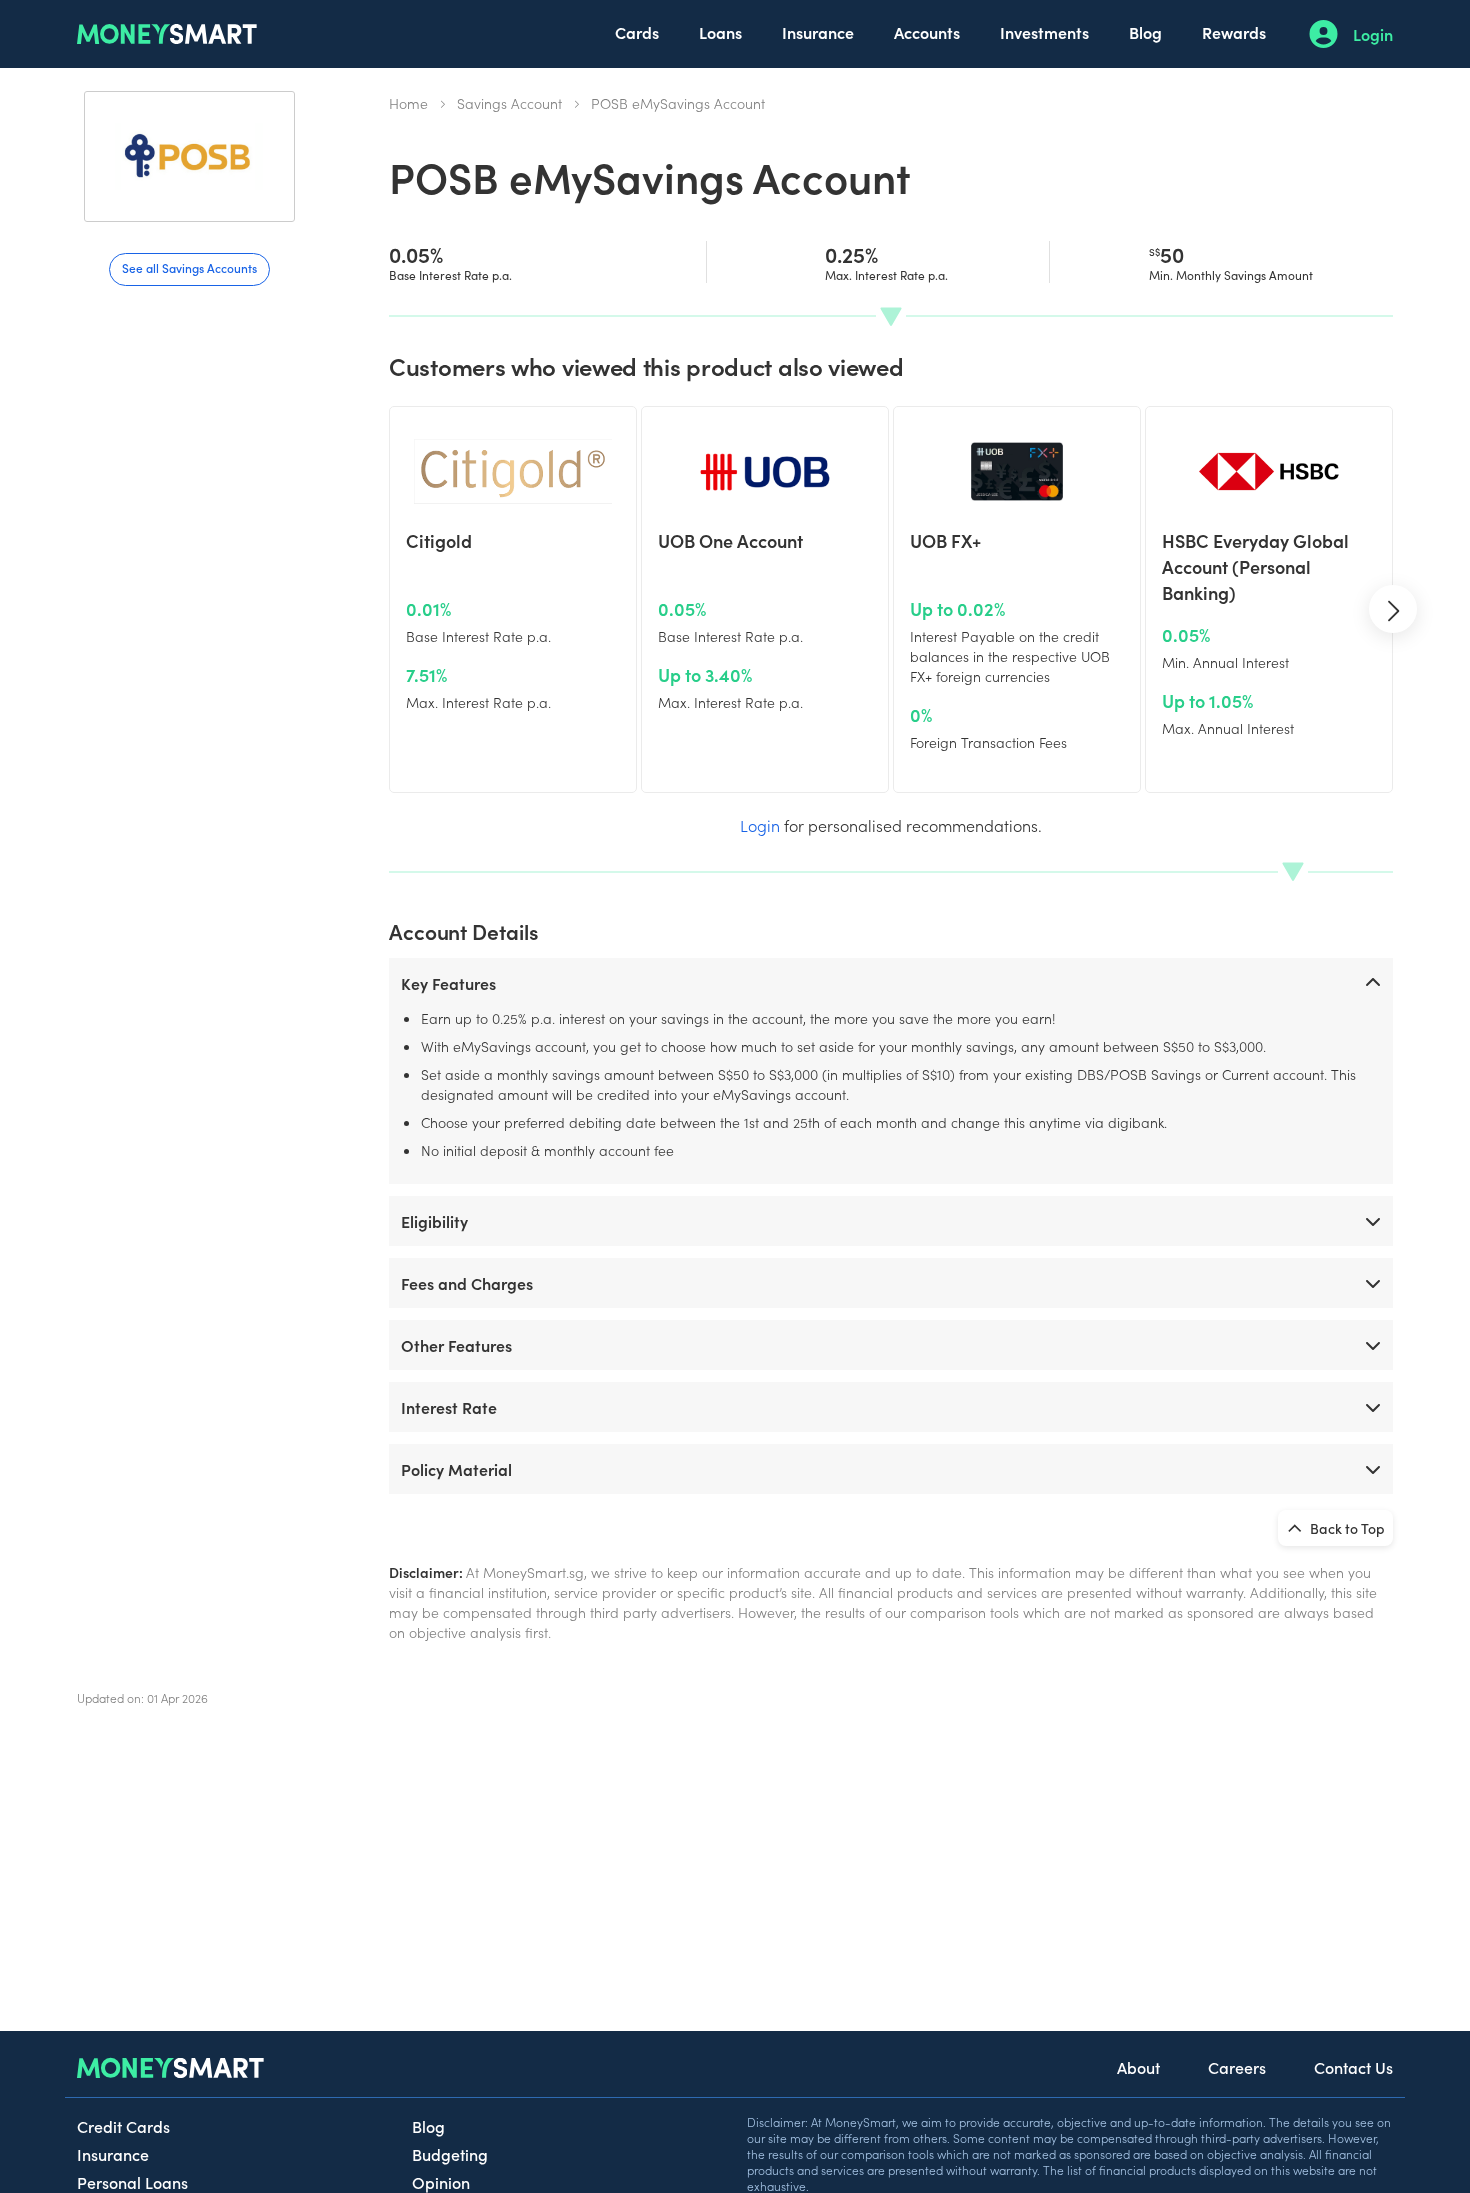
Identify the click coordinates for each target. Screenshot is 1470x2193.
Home (408, 103)
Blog (1145, 32)
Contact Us (1353, 2067)
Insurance (818, 32)
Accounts (927, 32)
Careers (1237, 2067)
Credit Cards (123, 2126)
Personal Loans (132, 2182)
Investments (1044, 32)
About (1138, 2067)
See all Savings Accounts (189, 267)
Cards (637, 32)
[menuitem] (637, 34)
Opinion (441, 2182)
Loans (720, 32)
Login (1373, 34)
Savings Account (509, 103)
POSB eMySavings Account (678, 103)
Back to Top (1346, 1528)
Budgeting (450, 2154)
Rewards (1234, 32)
